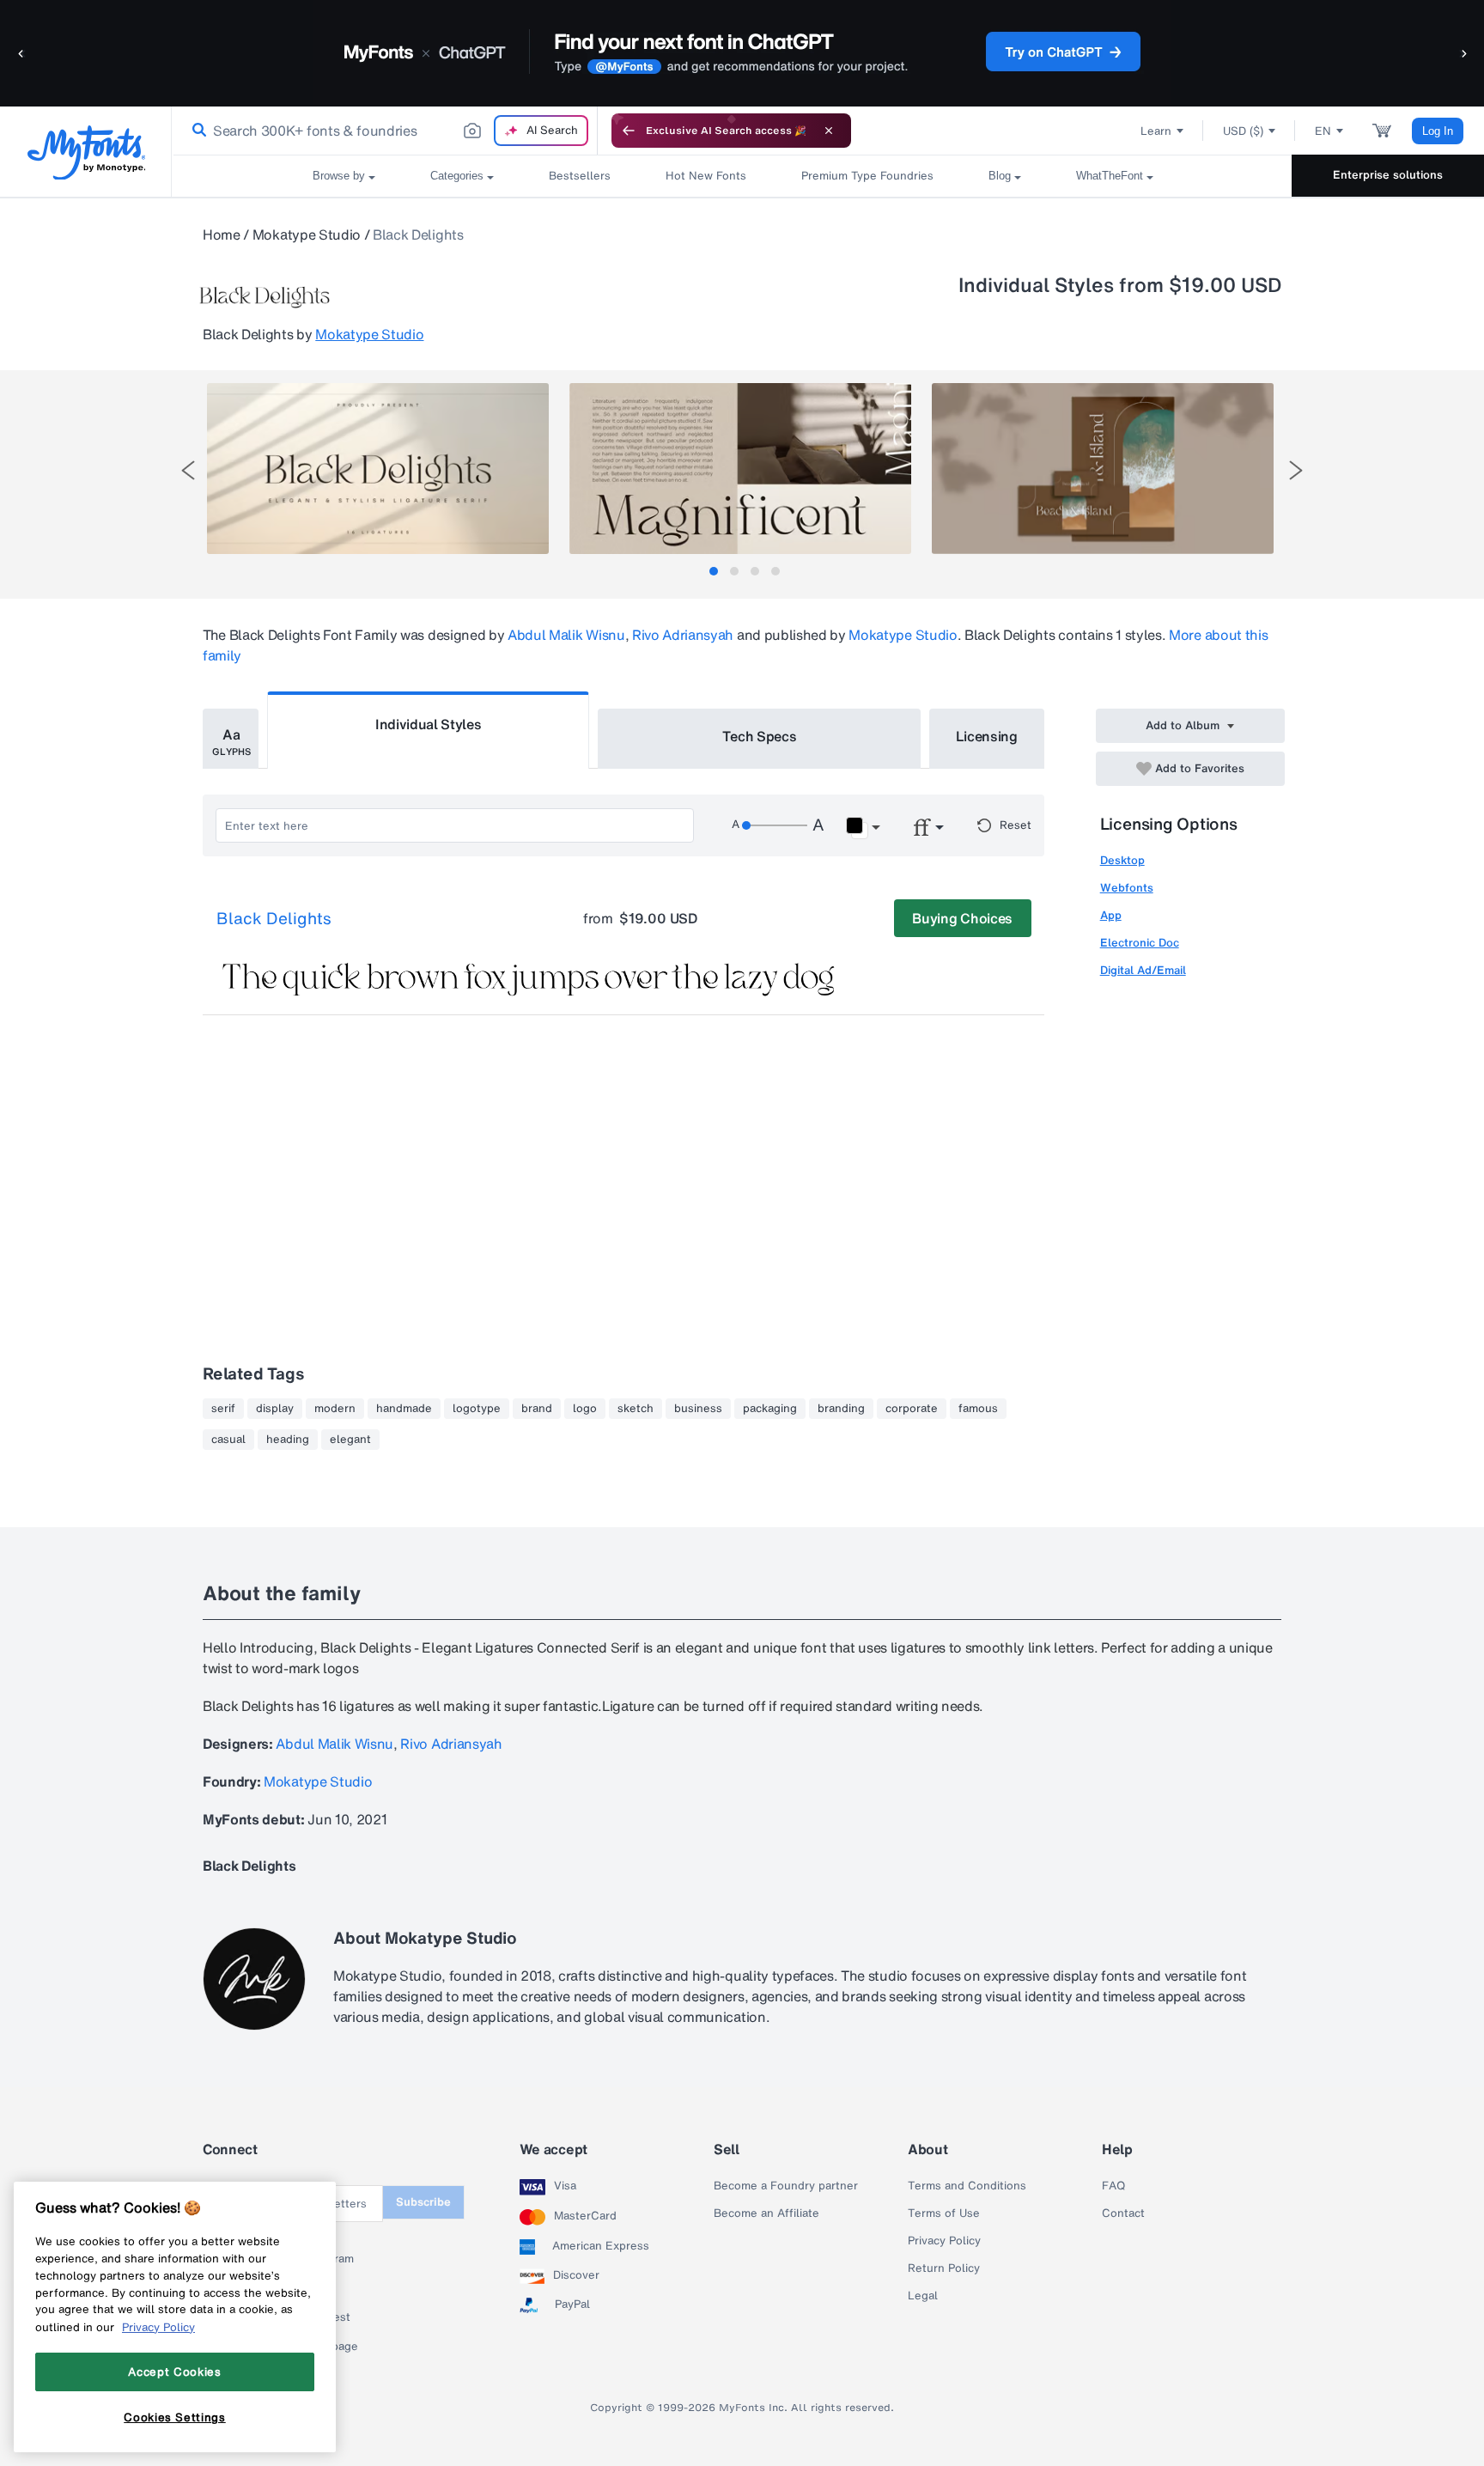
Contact (1123, 2213)
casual (228, 1440)
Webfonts (1127, 888)
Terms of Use (944, 2213)
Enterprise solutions (1388, 175)
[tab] (714, 571)
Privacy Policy (944, 2241)
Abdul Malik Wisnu (566, 635)
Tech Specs (760, 736)
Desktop (1122, 860)
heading (288, 1440)
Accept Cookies (174, 2372)
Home (222, 234)
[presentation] (188, 470)
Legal (923, 2296)
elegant (350, 1440)
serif (223, 1409)
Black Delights (274, 919)
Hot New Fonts (706, 176)
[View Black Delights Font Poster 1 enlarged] (378, 469)
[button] (21, 53)
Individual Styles (429, 724)
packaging (770, 1409)
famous (978, 1409)
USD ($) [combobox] (1243, 131)
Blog (1000, 176)
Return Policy (944, 2268)
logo (585, 1409)
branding (841, 1409)
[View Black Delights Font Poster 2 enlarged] (740, 469)
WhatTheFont (1110, 176)
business (698, 1409)
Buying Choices (962, 918)
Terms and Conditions (967, 2186)
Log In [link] (1438, 131)
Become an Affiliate (766, 2213)
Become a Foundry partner (786, 2186)
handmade (404, 1409)
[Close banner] (829, 131)
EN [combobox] (1323, 131)
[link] (196, 131)
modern (335, 1409)
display (275, 1409)
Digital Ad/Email (1143, 970)
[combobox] (385, 131)
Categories (457, 176)
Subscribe (423, 2202)
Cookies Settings (175, 2417)
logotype (477, 1409)
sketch (636, 1409)
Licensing (987, 736)
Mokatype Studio (307, 234)
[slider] (775, 825)
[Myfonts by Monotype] (86, 152)
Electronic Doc (1140, 943)
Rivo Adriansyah (683, 635)
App (1111, 915)
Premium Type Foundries (867, 176)
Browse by (339, 176)
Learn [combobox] (1156, 131)
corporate (912, 1409)
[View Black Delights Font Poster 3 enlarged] (1103, 469)
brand (537, 1409)
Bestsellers (580, 176)
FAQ (1113, 2186)
